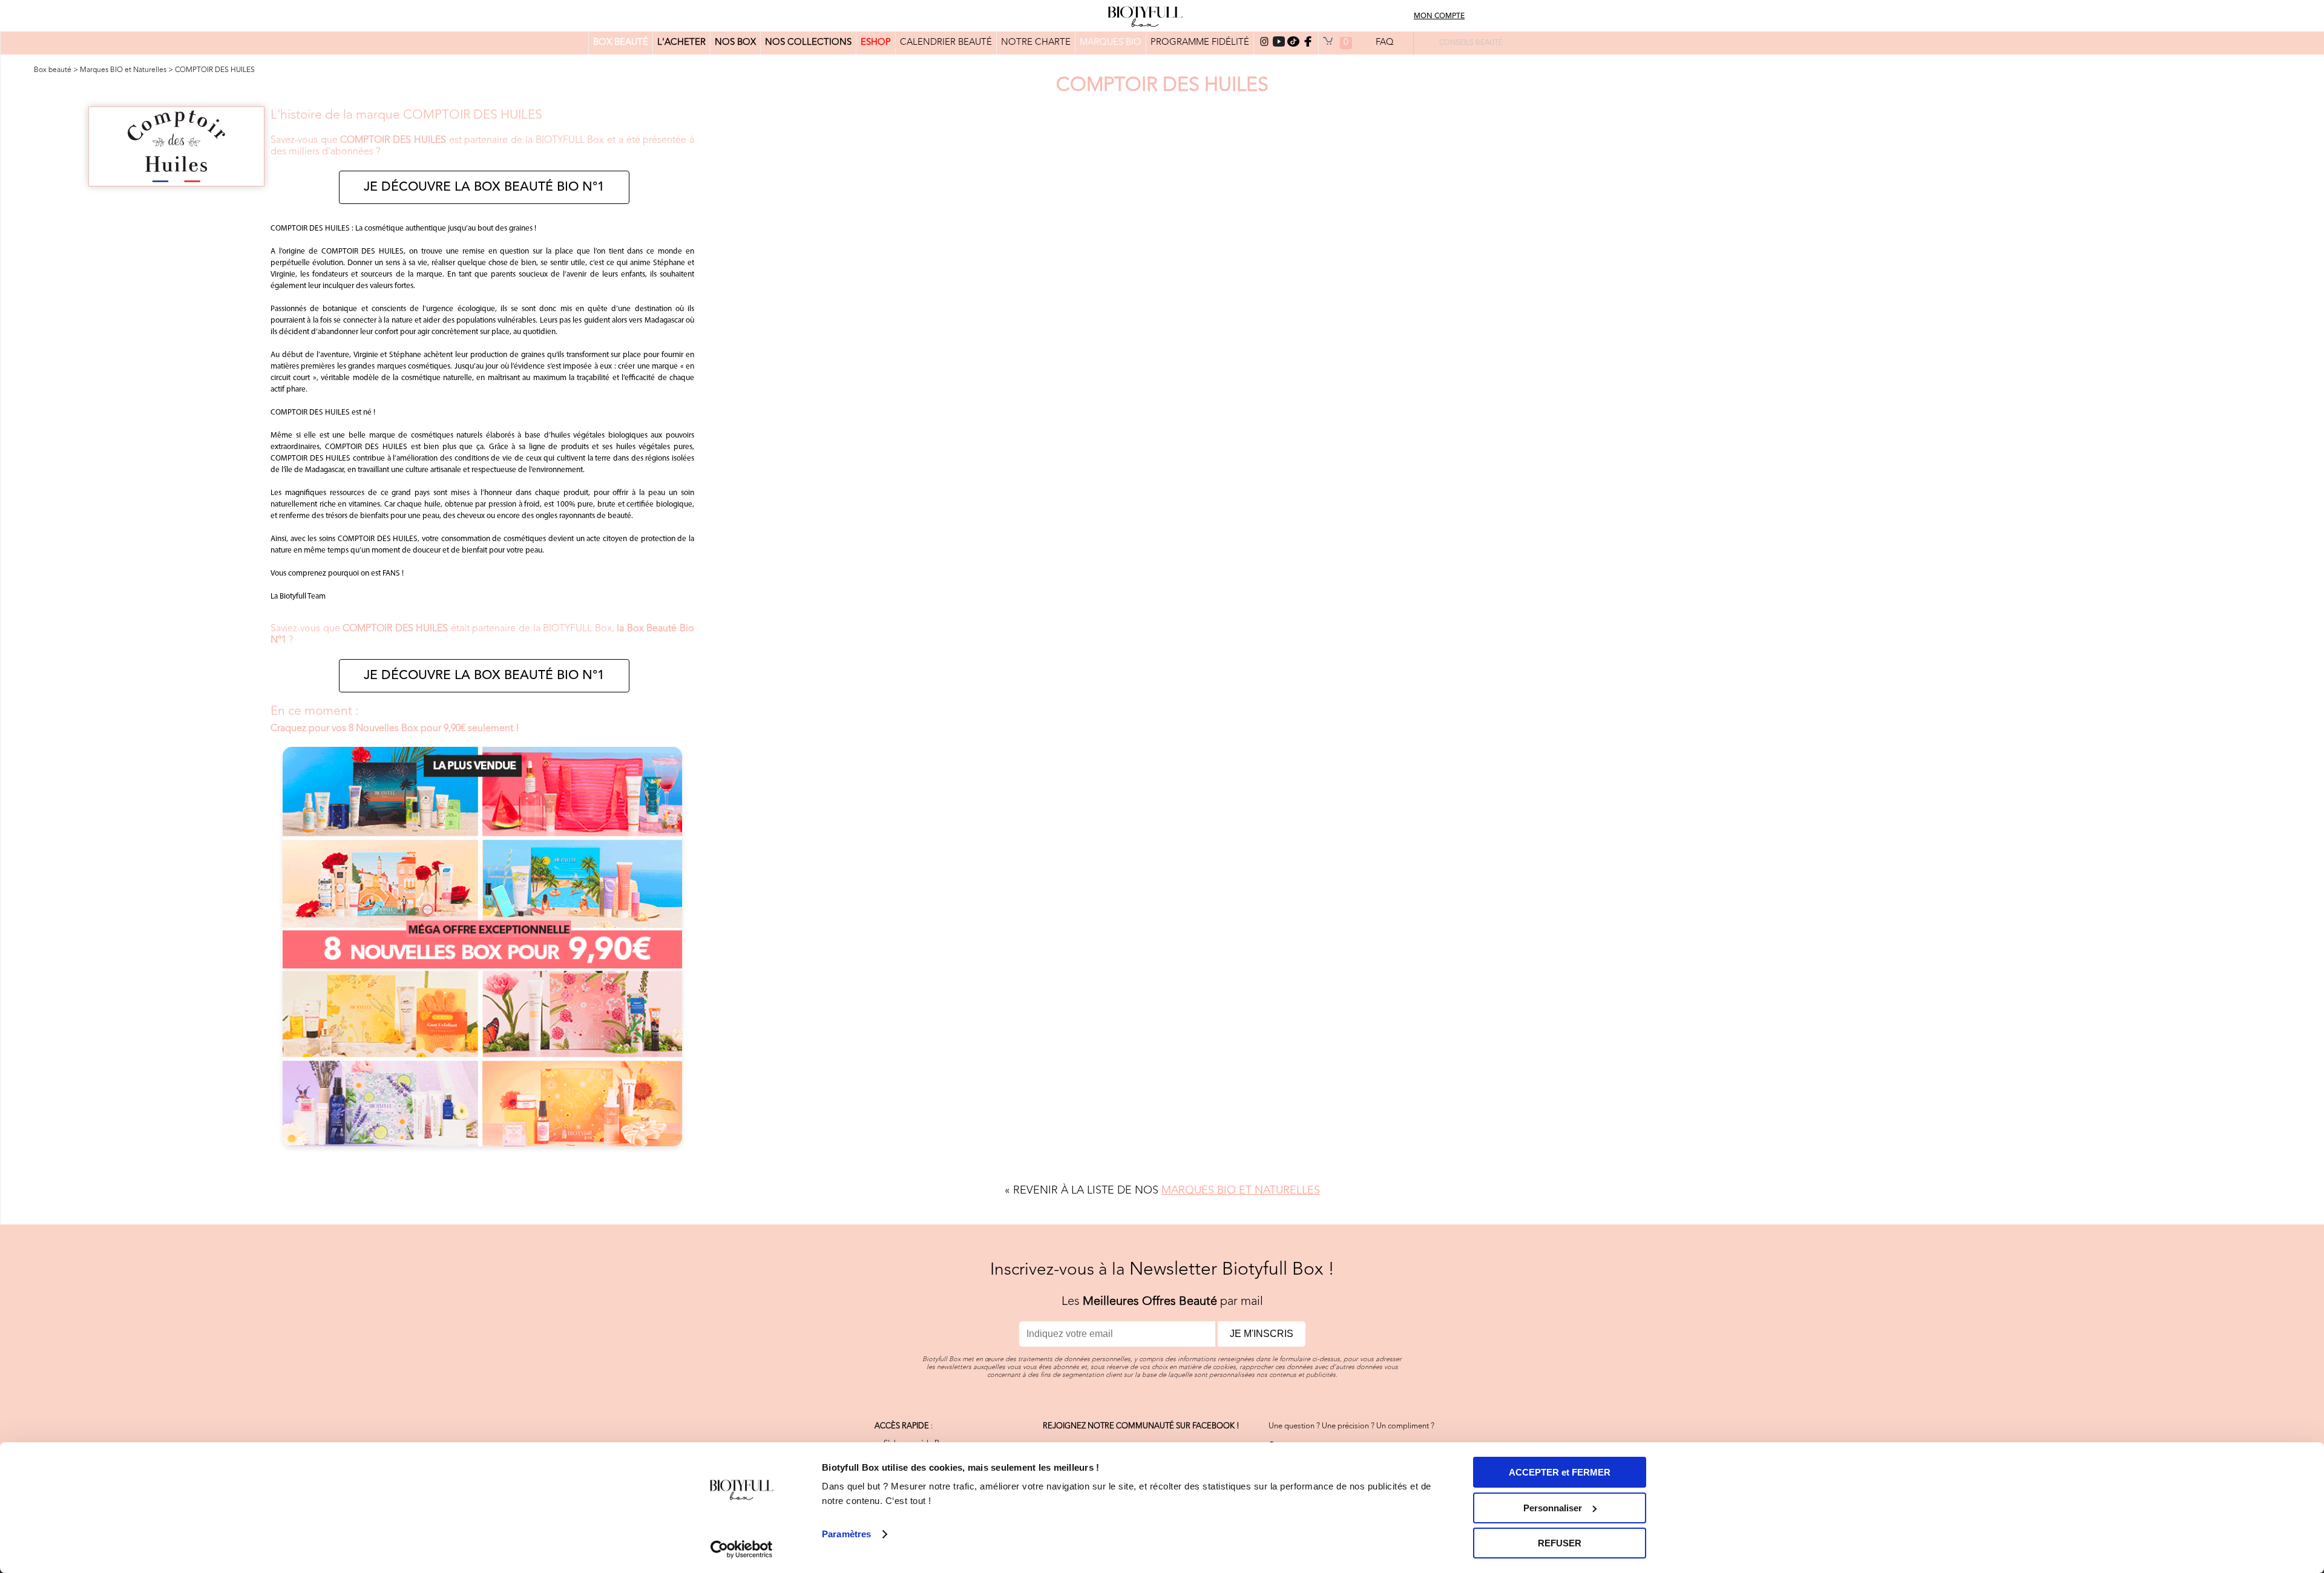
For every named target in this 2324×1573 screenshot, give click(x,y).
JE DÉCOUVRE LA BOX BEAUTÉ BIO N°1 (484, 187)
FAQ (1385, 43)
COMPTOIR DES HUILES (215, 70)
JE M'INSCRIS (1262, 1334)
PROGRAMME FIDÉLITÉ (1200, 43)
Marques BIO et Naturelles (123, 70)
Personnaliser (1553, 1508)
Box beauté (53, 70)
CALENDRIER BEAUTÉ (946, 43)
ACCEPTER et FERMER (1560, 1472)
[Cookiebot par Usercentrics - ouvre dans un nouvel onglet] (742, 1549)
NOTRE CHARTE (1036, 43)
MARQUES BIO (1111, 43)
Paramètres (846, 1534)
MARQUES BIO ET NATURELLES (1241, 1190)
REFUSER (1560, 1543)
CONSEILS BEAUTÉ (1471, 43)
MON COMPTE (1439, 16)
